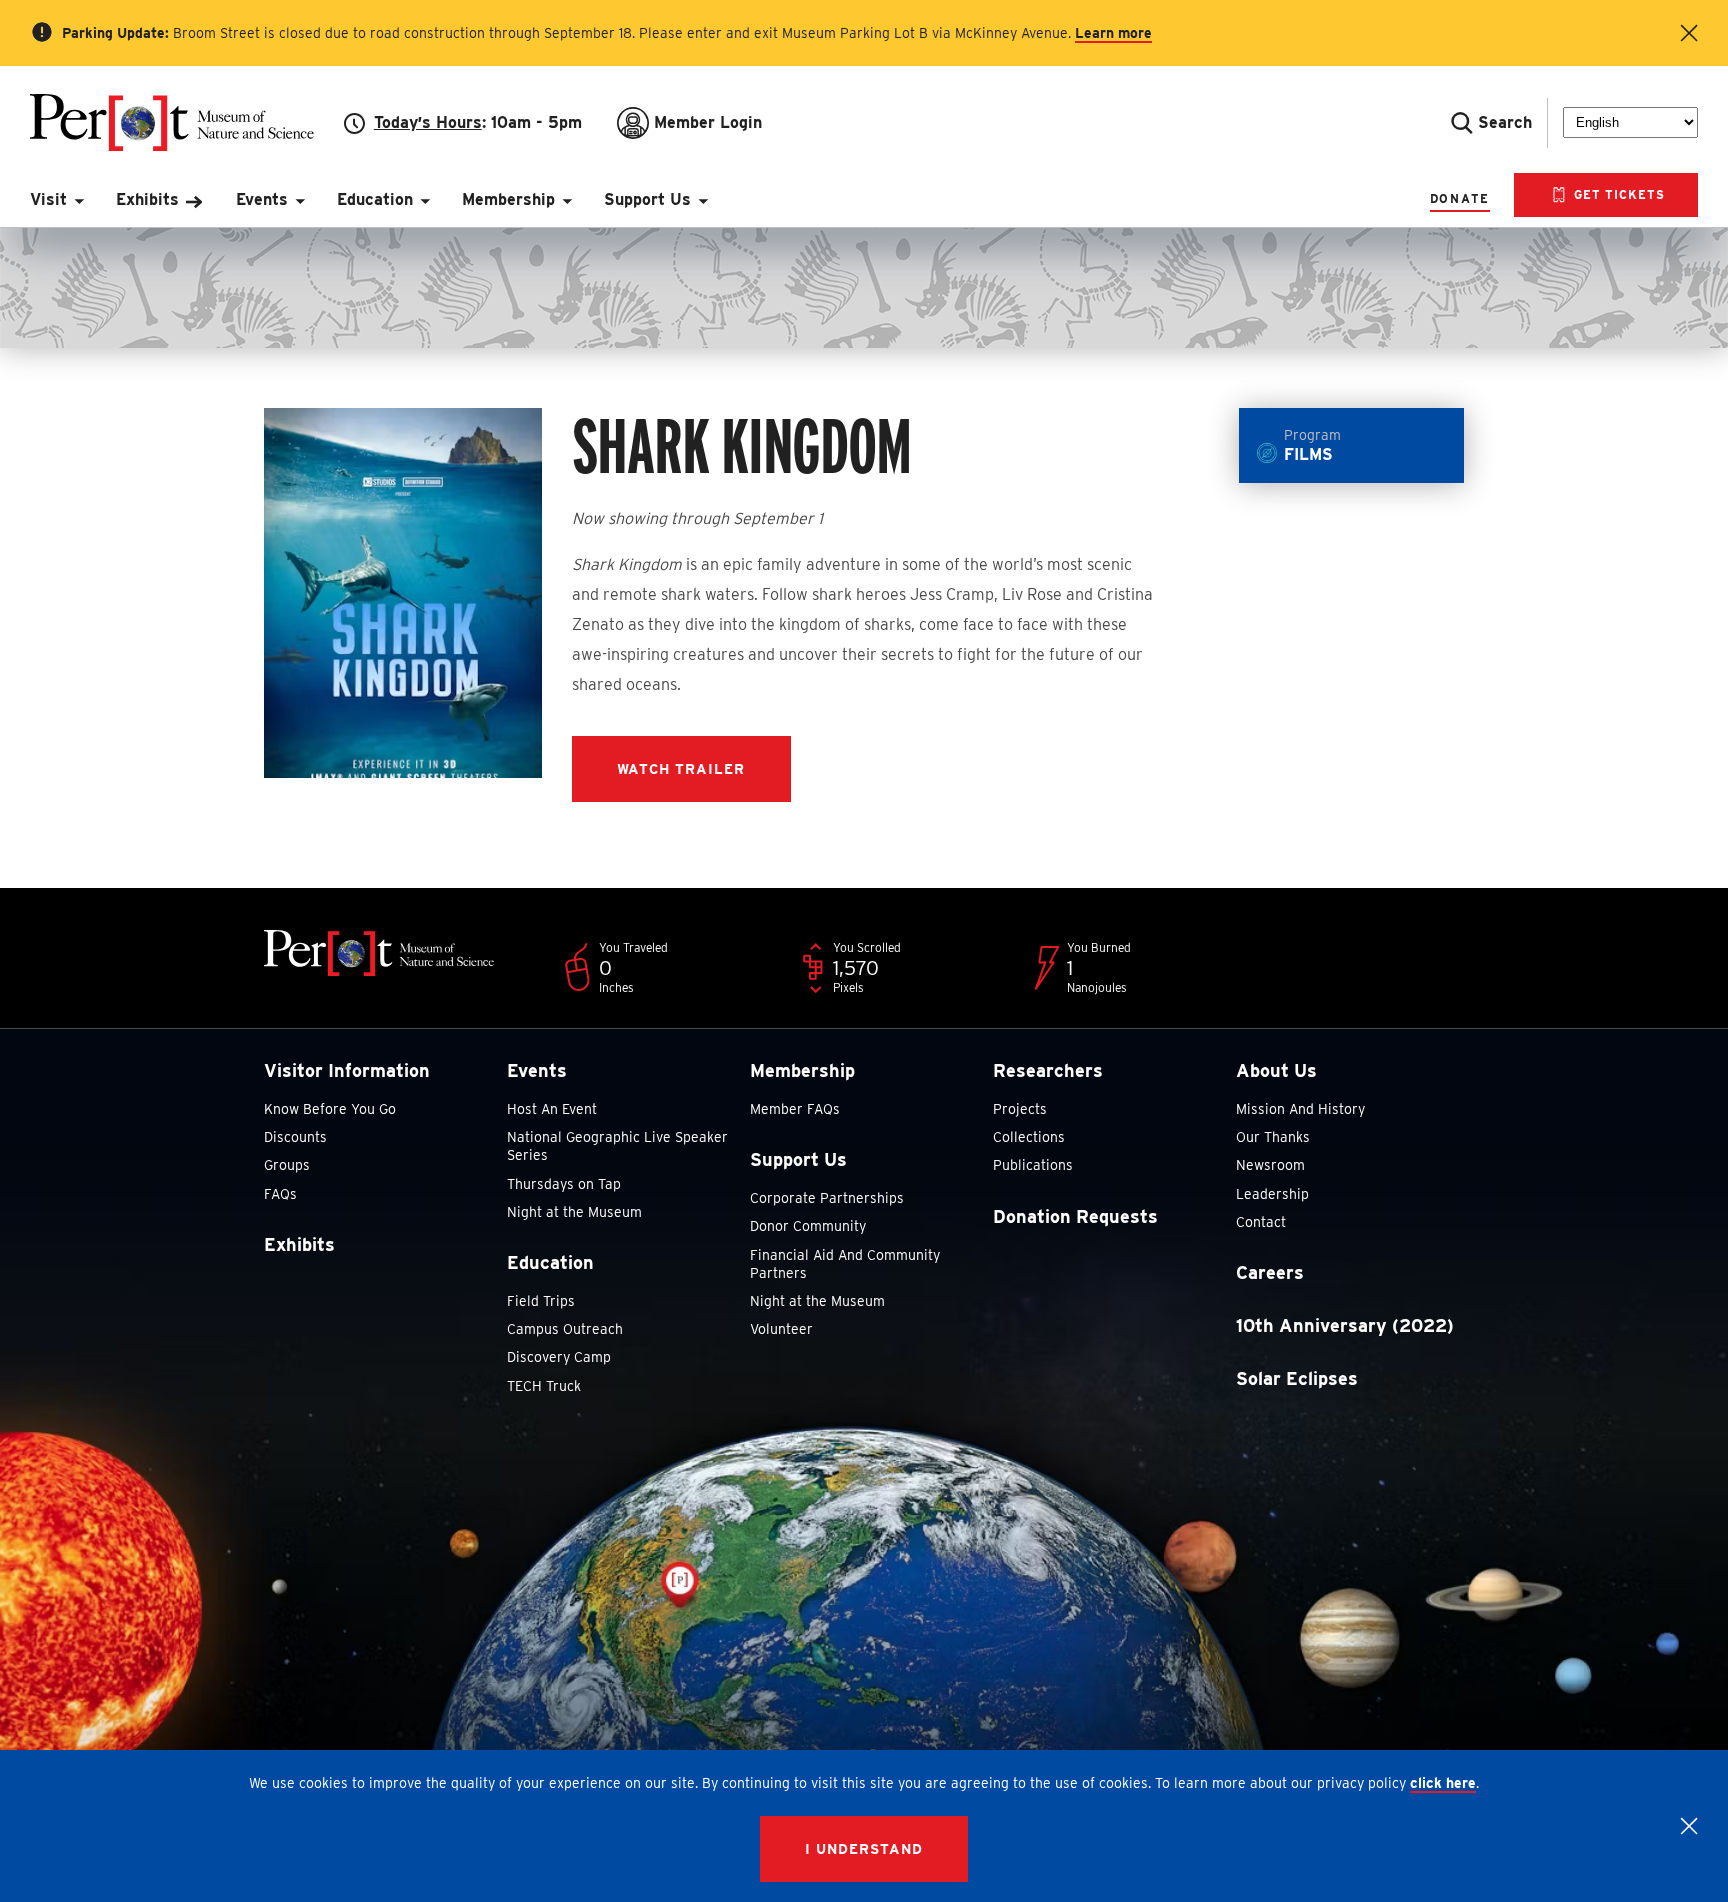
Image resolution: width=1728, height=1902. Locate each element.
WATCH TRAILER (681, 769)
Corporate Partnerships (827, 1198)
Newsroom (1270, 1165)
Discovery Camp (559, 1357)
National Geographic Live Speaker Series (617, 1146)
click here (1443, 1783)
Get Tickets (1617, 194)
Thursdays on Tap (564, 1184)
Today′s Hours (428, 122)
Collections (1029, 1137)
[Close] (1689, 1826)
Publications (1033, 1165)
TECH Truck (544, 1386)
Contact (1261, 1222)
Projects (1020, 1109)
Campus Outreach (565, 1329)
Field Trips (541, 1301)
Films (1312, 445)
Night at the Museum (574, 1212)
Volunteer (781, 1329)
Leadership (1272, 1194)
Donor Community (808, 1226)
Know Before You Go (330, 1109)
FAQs (280, 1194)
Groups (287, 1165)
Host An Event (552, 1109)
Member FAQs (795, 1109)
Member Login (708, 122)
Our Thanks (1273, 1137)
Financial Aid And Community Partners (845, 1264)
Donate (1460, 198)
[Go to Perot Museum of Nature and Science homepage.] (187, 122)
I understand (864, 1849)
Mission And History (1300, 1109)
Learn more (1113, 33)
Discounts (295, 1137)
